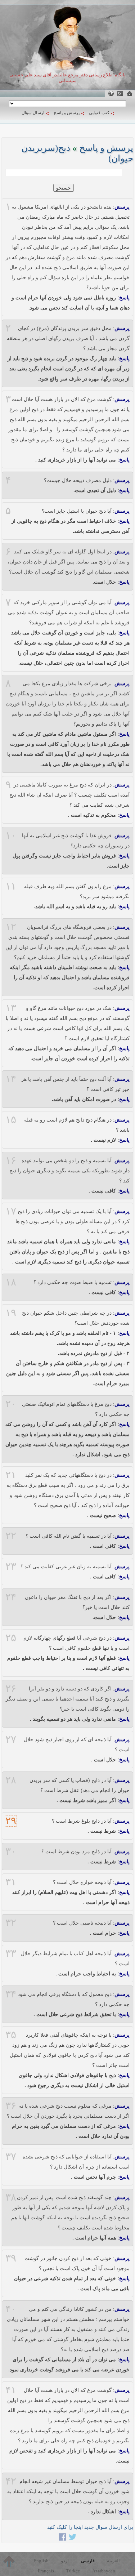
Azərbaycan (104, 2571)
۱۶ (11, 1160)
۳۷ (11, 2157)
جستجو (64, 188)
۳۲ (11, 1923)
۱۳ (11, 1008)
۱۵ (11, 1120)
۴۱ (11, 2390)
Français (46, 2571)
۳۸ (11, 2197)
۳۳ (11, 1953)
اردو (65, 2561)
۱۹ (11, 1313)
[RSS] (120, 93)
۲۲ (11, 1536)
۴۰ (11, 2309)
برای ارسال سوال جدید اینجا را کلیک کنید (90, 2527)
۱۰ (11, 835)
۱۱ (11, 886)
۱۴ (11, 1079)
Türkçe (73, 2571)
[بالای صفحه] (9, 2561)
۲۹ (11, 1821)
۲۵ (11, 1638)
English (41, 2561)
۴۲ (11, 2481)
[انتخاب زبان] (111, 93)
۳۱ (11, 1882)
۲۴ (11, 1597)
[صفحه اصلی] (130, 93)
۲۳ (11, 1566)
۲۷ (11, 1739)
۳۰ (11, 1851)
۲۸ (11, 1780)
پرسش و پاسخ (67, 113)
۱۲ (11, 927)
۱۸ (11, 1282)
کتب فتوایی (99, 113)
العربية (113, 2561)
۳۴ (11, 1994)
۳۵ (11, 2035)
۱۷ (11, 1211)
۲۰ (11, 1404)
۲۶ (11, 1689)
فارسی (88, 2561)
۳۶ (11, 2106)
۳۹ (11, 2258)
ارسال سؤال (33, 113)
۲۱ (11, 1475)
